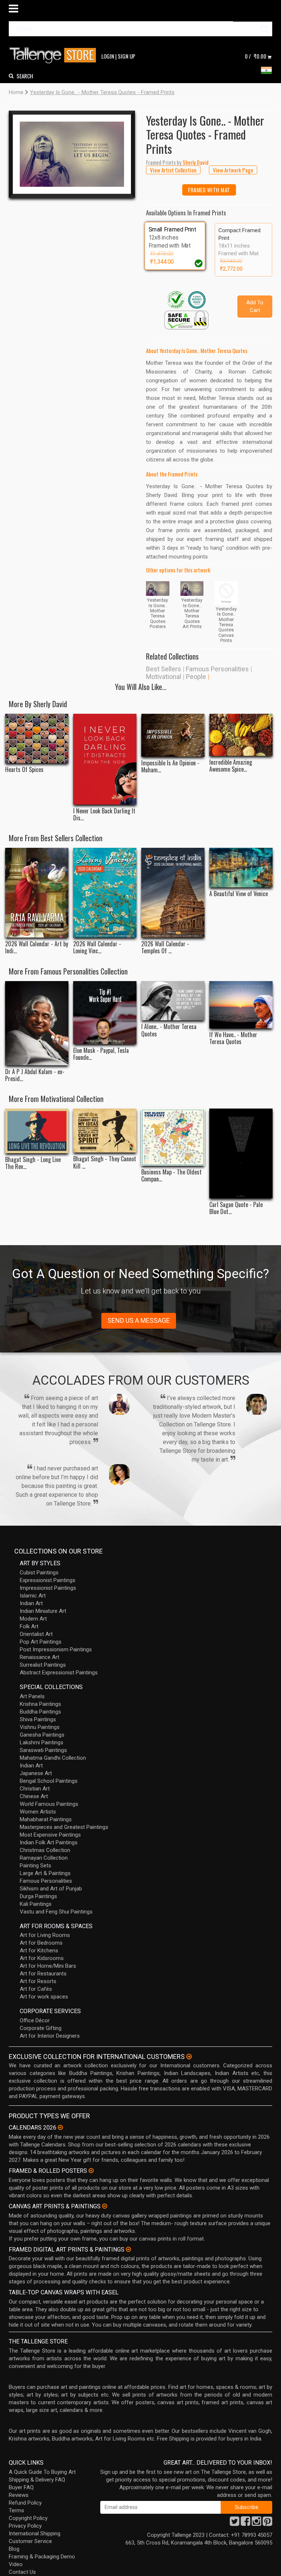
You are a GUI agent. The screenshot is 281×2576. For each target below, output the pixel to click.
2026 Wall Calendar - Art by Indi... (37, 947)
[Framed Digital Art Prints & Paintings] (128, 2249)
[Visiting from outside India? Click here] (189, 2057)
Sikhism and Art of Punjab (51, 1889)
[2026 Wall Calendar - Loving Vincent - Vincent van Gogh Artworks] (105, 892)
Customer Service (30, 2541)
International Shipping (35, 2534)
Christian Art (35, 1789)
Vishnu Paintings (40, 1727)
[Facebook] (246, 2523)
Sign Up (127, 56)
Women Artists (38, 1812)
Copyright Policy (28, 2518)
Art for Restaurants (43, 1974)
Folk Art (29, 1626)
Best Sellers (164, 669)
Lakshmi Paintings (42, 1742)
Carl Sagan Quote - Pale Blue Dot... (236, 1208)
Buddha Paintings (40, 1712)
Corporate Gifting (41, 2028)
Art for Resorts (38, 1981)
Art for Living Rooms (45, 1935)
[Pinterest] (267, 2523)
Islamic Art (33, 1596)
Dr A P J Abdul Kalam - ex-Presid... (35, 1075)
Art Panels (32, 1696)
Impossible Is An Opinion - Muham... (170, 767)
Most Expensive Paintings (50, 1835)
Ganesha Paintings (42, 1735)
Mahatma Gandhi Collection (53, 1758)
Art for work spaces (44, 1997)
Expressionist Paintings (48, 1580)
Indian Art (31, 1603)
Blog (14, 2549)
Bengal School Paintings (49, 1781)
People (196, 677)
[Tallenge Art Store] (55, 55)
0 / (256, 56)
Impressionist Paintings (48, 1588)
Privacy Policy (25, 2526)
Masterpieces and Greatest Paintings (64, 1827)
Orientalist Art (36, 1634)
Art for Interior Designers (50, 2036)
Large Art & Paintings (45, 1873)
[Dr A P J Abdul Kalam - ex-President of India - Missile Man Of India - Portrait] (37, 1023)
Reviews (19, 2495)
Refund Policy (25, 2503)
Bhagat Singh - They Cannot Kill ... (105, 1162)
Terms (16, 2510)
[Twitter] (235, 2523)
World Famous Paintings (49, 1804)
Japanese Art (36, 1773)
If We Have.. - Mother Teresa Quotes (233, 1038)
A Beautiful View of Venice (239, 894)
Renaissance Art (40, 1657)
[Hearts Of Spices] (37, 738)
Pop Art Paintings (41, 1642)
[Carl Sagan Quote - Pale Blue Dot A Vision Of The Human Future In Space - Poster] (241, 1153)
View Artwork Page (233, 170)
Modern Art (33, 1619)
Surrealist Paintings (43, 1665)
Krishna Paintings (40, 1704)
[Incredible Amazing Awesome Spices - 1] (241, 735)
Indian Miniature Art (43, 1611)
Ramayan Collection (44, 1858)
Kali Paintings (36, 1904)
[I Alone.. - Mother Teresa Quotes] (173, 1001)
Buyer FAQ (21, 2487)
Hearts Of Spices (24, 770)
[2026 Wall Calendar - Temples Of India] (173, 892)
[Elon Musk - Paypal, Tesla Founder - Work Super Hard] (105, 1013)
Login (108, 56)
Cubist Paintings (39, 1573)
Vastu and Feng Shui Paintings (56, 1912)
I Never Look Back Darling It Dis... (104, 814)
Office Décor (35, 2020)
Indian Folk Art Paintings (49, 1842)
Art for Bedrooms (41, 1943)
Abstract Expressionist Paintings (59, 1673)
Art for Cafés (36, 1989)
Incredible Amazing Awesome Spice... (231, 766)
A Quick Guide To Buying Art (42, 2472)
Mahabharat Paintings (46, 1819)
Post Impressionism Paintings (56, 1649)
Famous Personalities (217, 669)
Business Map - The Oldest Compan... (171, 1176)
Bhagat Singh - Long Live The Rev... (33, 1163)
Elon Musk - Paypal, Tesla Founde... (101, 1054)
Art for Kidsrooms (42, 1958)
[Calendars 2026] (60, 2127)
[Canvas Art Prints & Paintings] (105, 2206)
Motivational (164, 677)
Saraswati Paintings (43, 1750)
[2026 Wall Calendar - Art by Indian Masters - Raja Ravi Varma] (37, 892)
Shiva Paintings (38, 1719)
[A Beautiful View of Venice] (241, 868)
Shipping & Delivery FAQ (37, 2480)
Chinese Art (34, 1796)
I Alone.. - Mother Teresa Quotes (169, 1030)
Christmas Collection (45, 1850)
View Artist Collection (173, 170)
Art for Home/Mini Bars (48, 1966)
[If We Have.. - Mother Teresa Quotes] (241, 1005)
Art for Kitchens (39, 1950)
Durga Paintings (38, 1896)
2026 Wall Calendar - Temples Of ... (165, 947)
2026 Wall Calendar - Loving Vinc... (97, 947)
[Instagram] (256, 2523)
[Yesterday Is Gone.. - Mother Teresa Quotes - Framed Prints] (72, 154)
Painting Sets (35, 1866)
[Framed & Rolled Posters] (91, 2171)
